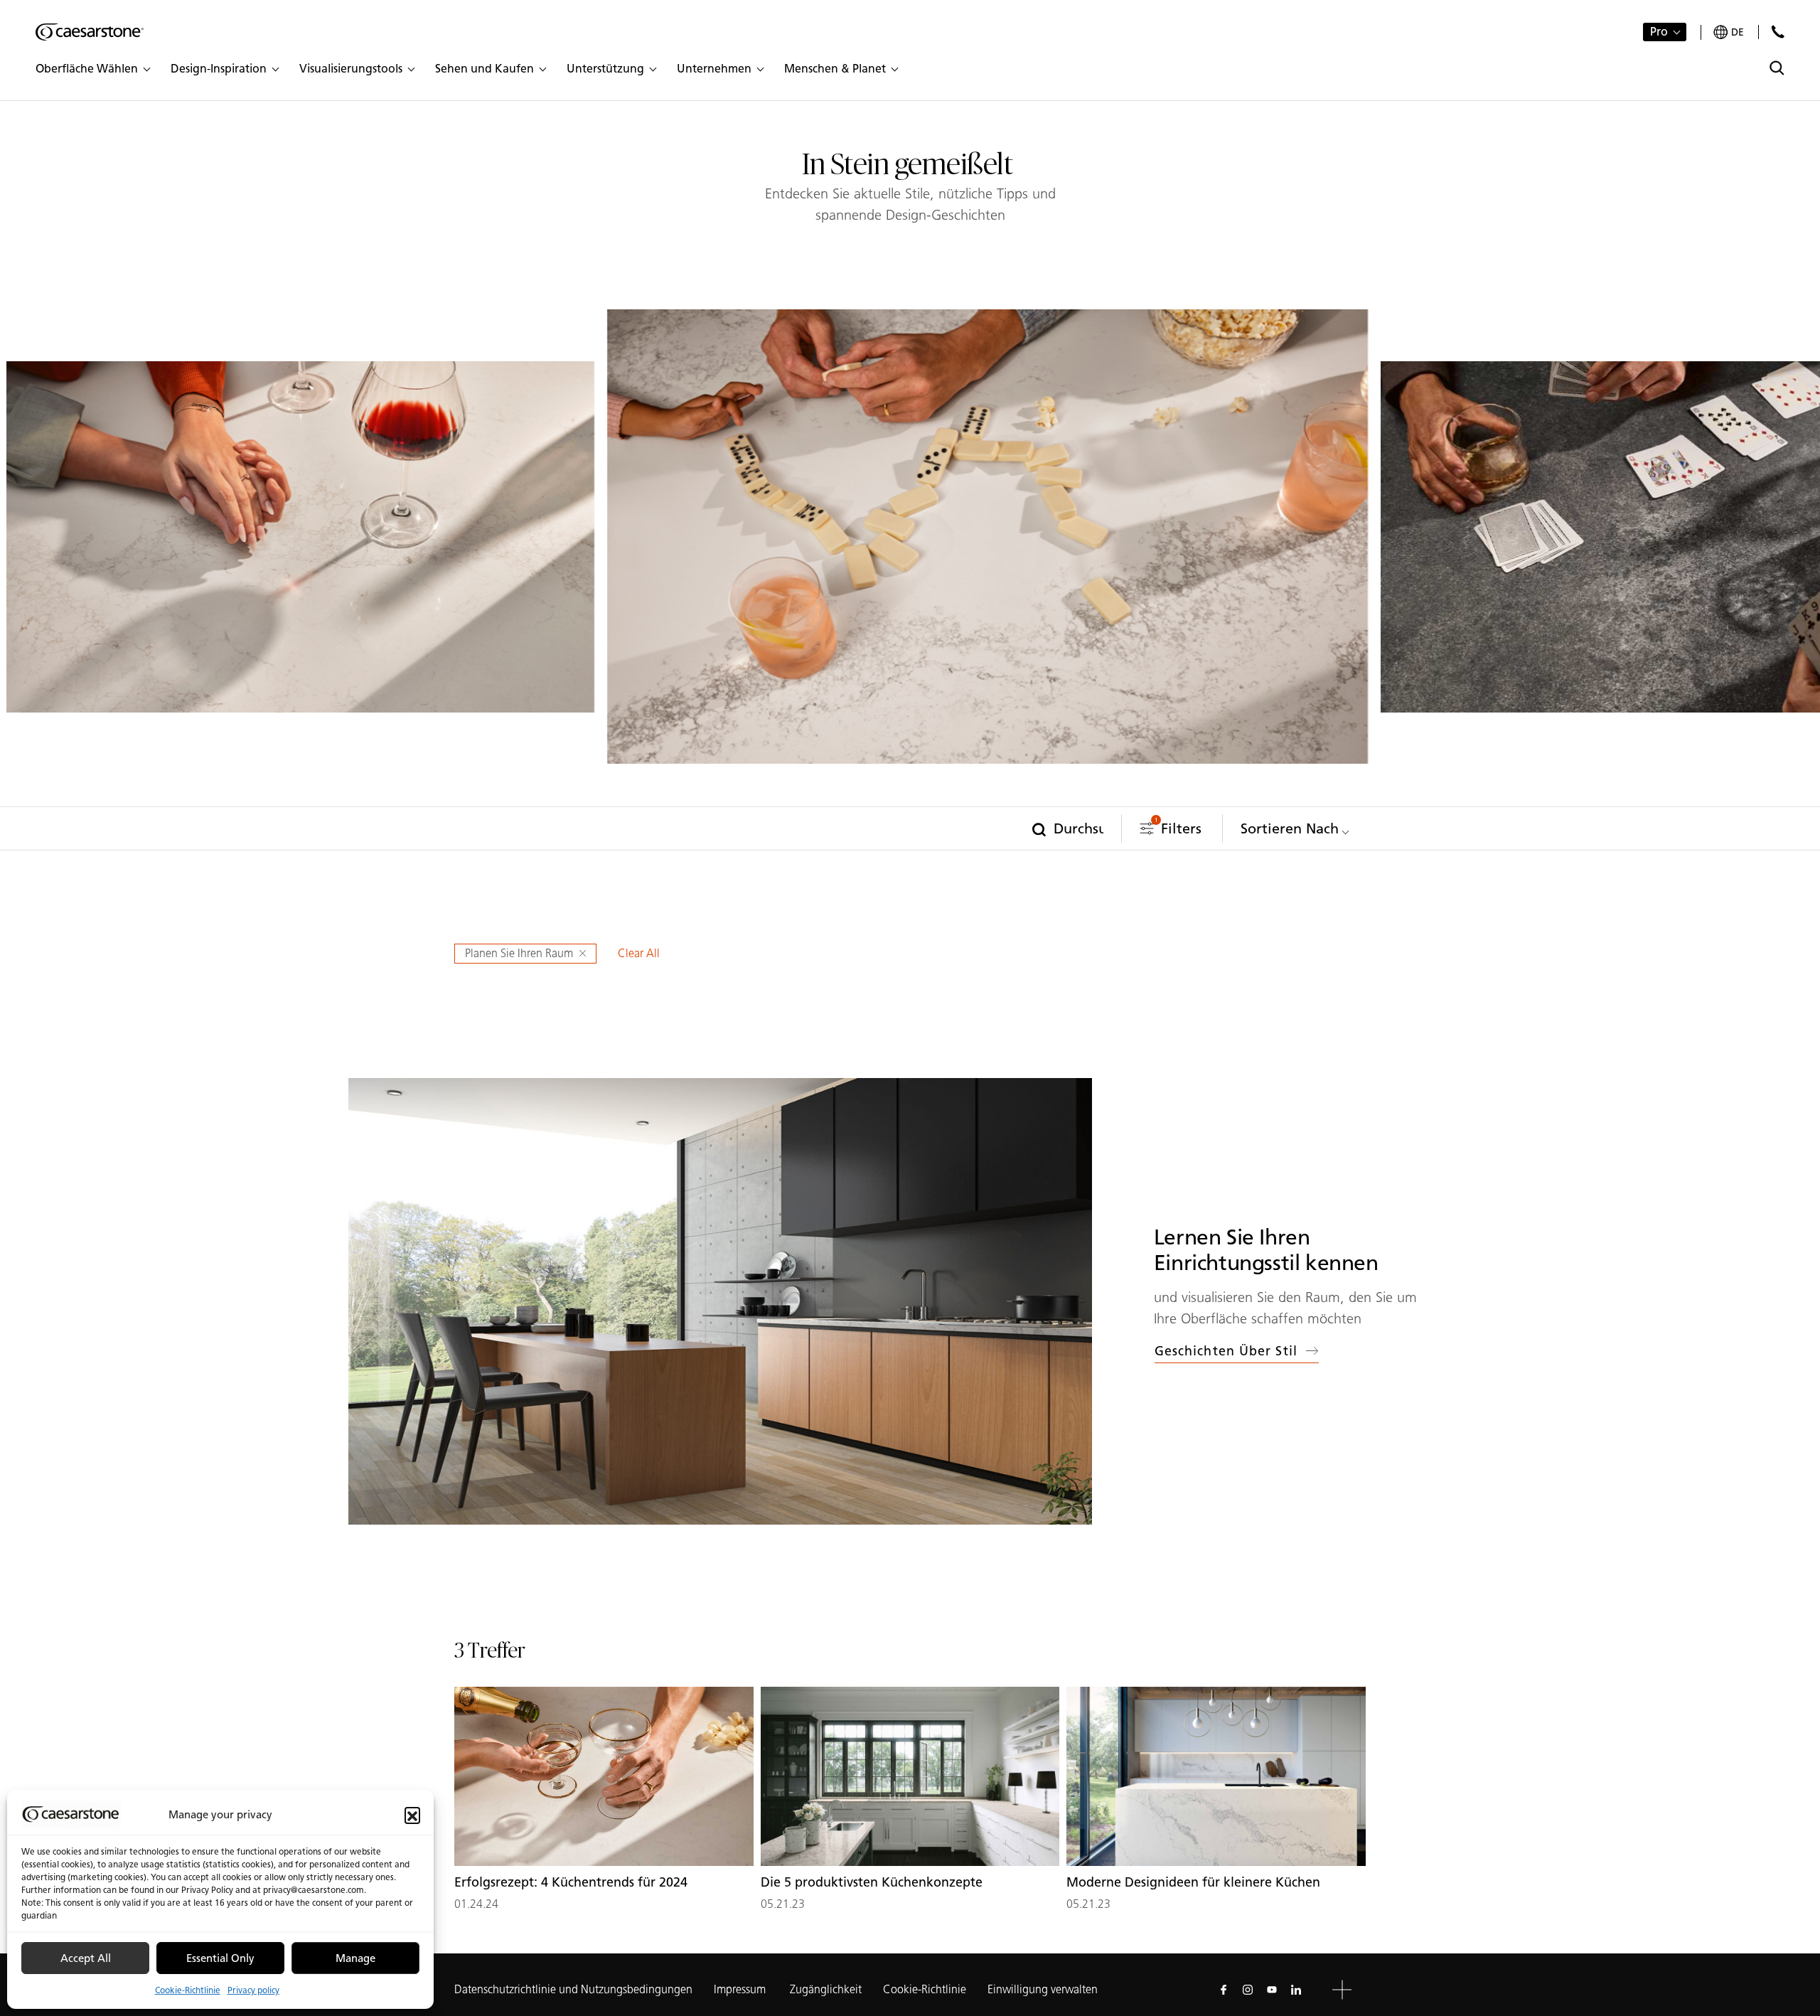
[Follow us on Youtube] (1272, 1990)
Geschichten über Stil (1226, 1351)
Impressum (741, 1989)
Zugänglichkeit (826, 1989)
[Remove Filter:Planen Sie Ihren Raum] (584, 954)
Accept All (86, 1958)
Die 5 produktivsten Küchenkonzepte (872, 1882)
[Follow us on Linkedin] (1296, 1990)
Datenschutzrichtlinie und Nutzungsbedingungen (573, 1989)
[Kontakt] (1778, 32)
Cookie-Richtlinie (188, 1990)
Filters (1178, 827)
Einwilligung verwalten (1043, 1989)
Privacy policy (253, 1990)
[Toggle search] (1777, 68)
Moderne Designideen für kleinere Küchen (1193, 1882)
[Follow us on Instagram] (1248, 1990)
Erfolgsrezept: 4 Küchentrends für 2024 (571, 1882)
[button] (412, 1815)
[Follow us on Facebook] (1224, 1990)
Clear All (639, 953)
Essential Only (220, 1958)
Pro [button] (1659, 32)
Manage (355, 1958)
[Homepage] (90, 32)
